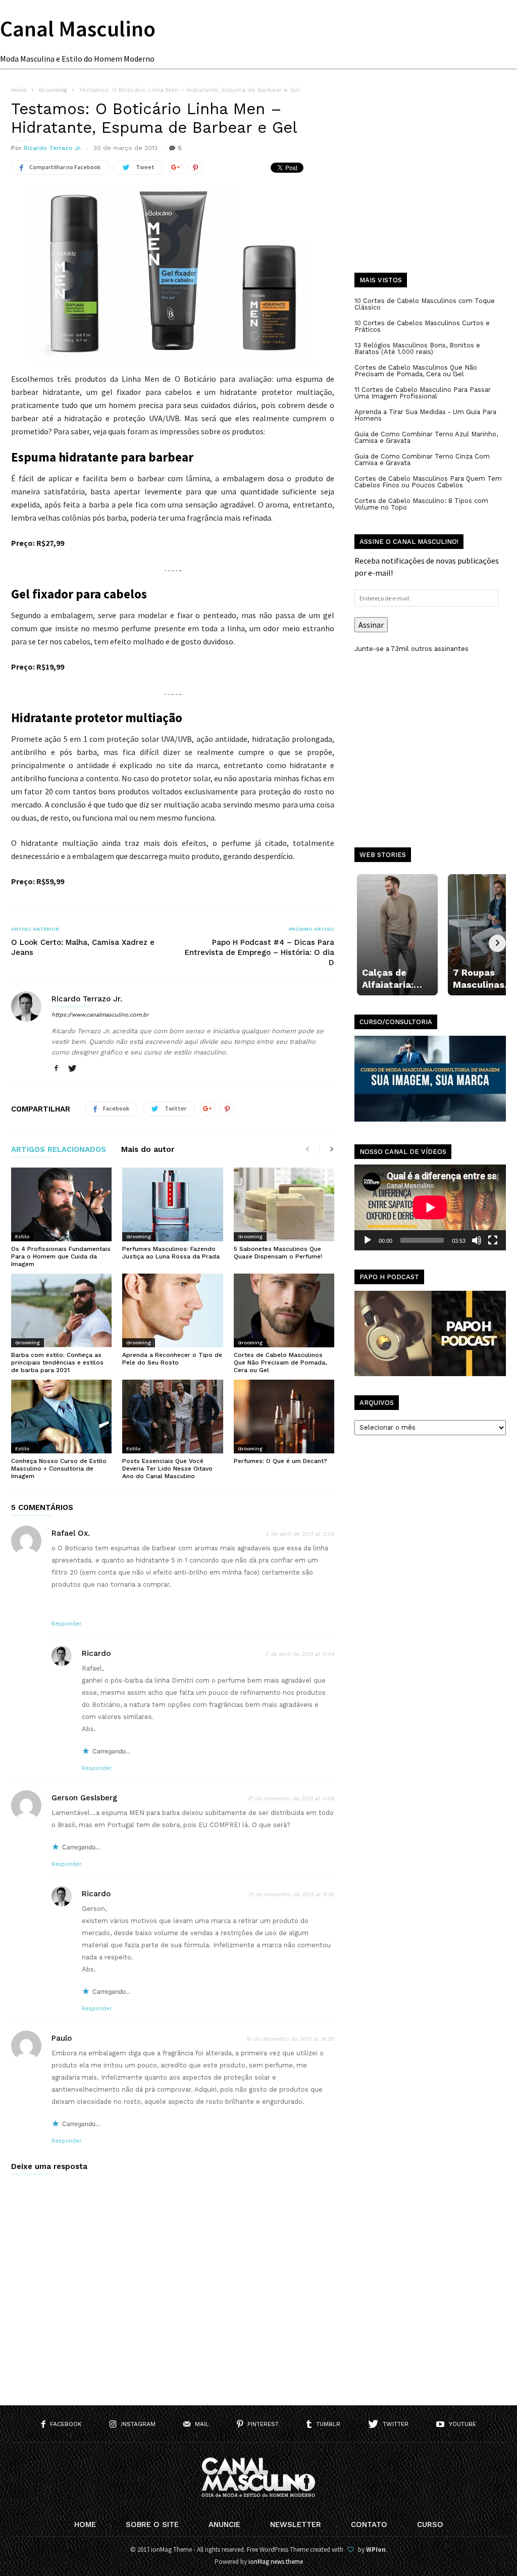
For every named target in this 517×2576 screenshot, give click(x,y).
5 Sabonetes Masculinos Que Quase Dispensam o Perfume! (278, 1253)
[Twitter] (72, 1069)
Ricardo (96, 1653)
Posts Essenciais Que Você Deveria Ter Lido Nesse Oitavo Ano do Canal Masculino (167, 1469)
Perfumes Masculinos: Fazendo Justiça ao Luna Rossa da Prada (171, 1253)
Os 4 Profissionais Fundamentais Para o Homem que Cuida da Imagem (61, 1256)
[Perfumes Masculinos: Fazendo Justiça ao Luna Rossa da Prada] (172, 1204)
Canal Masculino (78, 29)
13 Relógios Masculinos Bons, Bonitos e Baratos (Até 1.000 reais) (417, 348)
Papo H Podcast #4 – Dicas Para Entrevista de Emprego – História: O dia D (260, 952)
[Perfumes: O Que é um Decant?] (284, 1417)
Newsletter (296, 2524)
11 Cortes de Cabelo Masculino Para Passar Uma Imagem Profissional (423, 393)
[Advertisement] (430, 187)
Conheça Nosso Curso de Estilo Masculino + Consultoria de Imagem (59, 1469)
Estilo (22, 1236)
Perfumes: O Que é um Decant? (280, 1461)
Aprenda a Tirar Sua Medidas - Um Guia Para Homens (425, 415)
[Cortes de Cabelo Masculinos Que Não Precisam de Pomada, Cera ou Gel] (284, 1310)
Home (85, 2524)
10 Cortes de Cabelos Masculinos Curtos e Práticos (422, 326)
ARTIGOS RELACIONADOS (59, 1150)
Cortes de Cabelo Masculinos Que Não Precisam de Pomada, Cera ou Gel (280, 1362)
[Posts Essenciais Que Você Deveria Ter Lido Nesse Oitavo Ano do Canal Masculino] (172, 1417)
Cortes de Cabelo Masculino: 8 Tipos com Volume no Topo (421, 504)
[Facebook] (56, 1069)
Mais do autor (148, 1150)
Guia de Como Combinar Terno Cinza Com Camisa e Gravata (422, 460)
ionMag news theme (276, 2562)
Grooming (139, 1236)
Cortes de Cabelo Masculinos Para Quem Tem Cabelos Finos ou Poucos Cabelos (428, 482)
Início (19, 90)
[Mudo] (477, 1240)
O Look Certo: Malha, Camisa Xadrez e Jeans (83, 947)
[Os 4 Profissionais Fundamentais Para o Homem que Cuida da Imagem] (61, 1204)
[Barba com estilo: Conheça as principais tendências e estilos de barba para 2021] (61, 1310)
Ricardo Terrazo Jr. (53, 148)
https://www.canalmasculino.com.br (100, 1015)
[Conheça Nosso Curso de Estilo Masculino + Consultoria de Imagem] (61, 1417)
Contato (369, 2524)
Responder (67, 1624)
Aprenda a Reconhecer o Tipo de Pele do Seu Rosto (172, 1359)
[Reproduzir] (368, 1240)
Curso (430, 2524)
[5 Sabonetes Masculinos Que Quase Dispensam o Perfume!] (284, 1204)
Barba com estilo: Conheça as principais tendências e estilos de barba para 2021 (57, 1362)
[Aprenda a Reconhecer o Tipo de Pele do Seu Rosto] (172, 1310)
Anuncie (224, 2524)
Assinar (371, 625)
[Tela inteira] (493, 1240)
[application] (430, 1207)
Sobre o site (152, 2524)
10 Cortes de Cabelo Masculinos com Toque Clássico (425, 304)
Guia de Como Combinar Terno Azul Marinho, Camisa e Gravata (426, 437)
